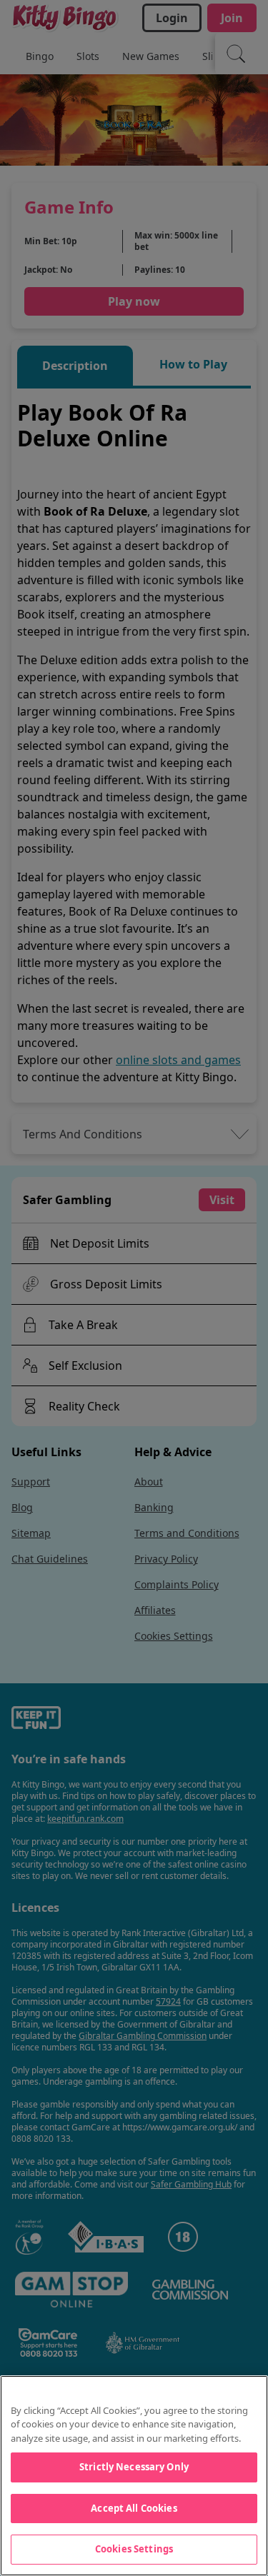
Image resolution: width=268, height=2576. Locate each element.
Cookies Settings (134, 2549)
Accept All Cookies (134, 2508)
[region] (134, 2476)
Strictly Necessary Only (134, 2467)
